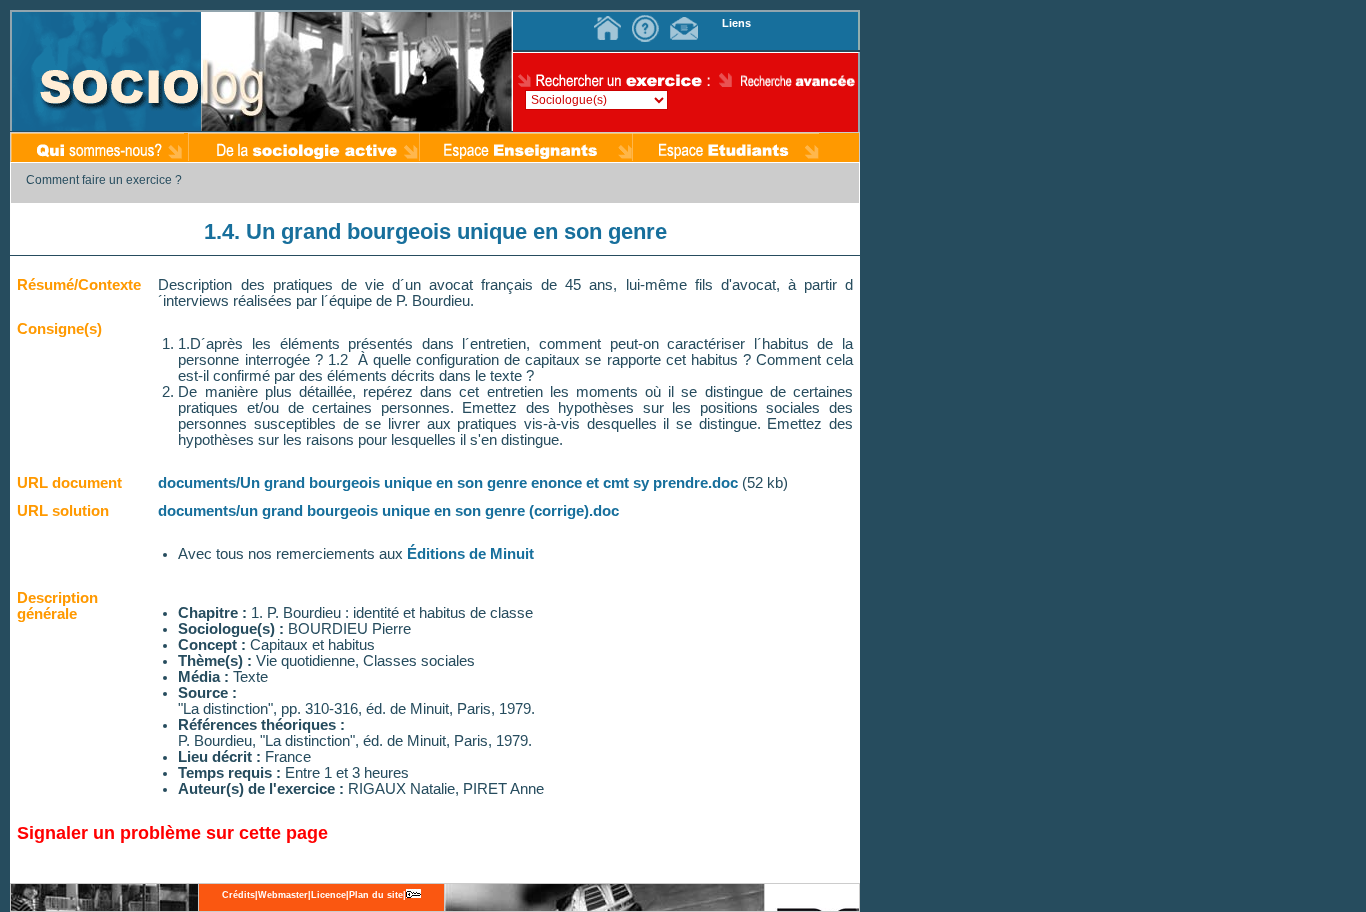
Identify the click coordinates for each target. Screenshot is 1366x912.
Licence (328, 895)
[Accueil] (610, 22)
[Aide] (648, 22)
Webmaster (283, 895)
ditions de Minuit (475, 554)
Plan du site (376, 895)
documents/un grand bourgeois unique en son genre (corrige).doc (388, 511)
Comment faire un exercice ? (104, 180)
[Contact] (686, 22)
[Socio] (106, 71)
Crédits (238, 895)
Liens (736, 23)
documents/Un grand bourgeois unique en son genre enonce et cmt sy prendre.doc (448, 483)
